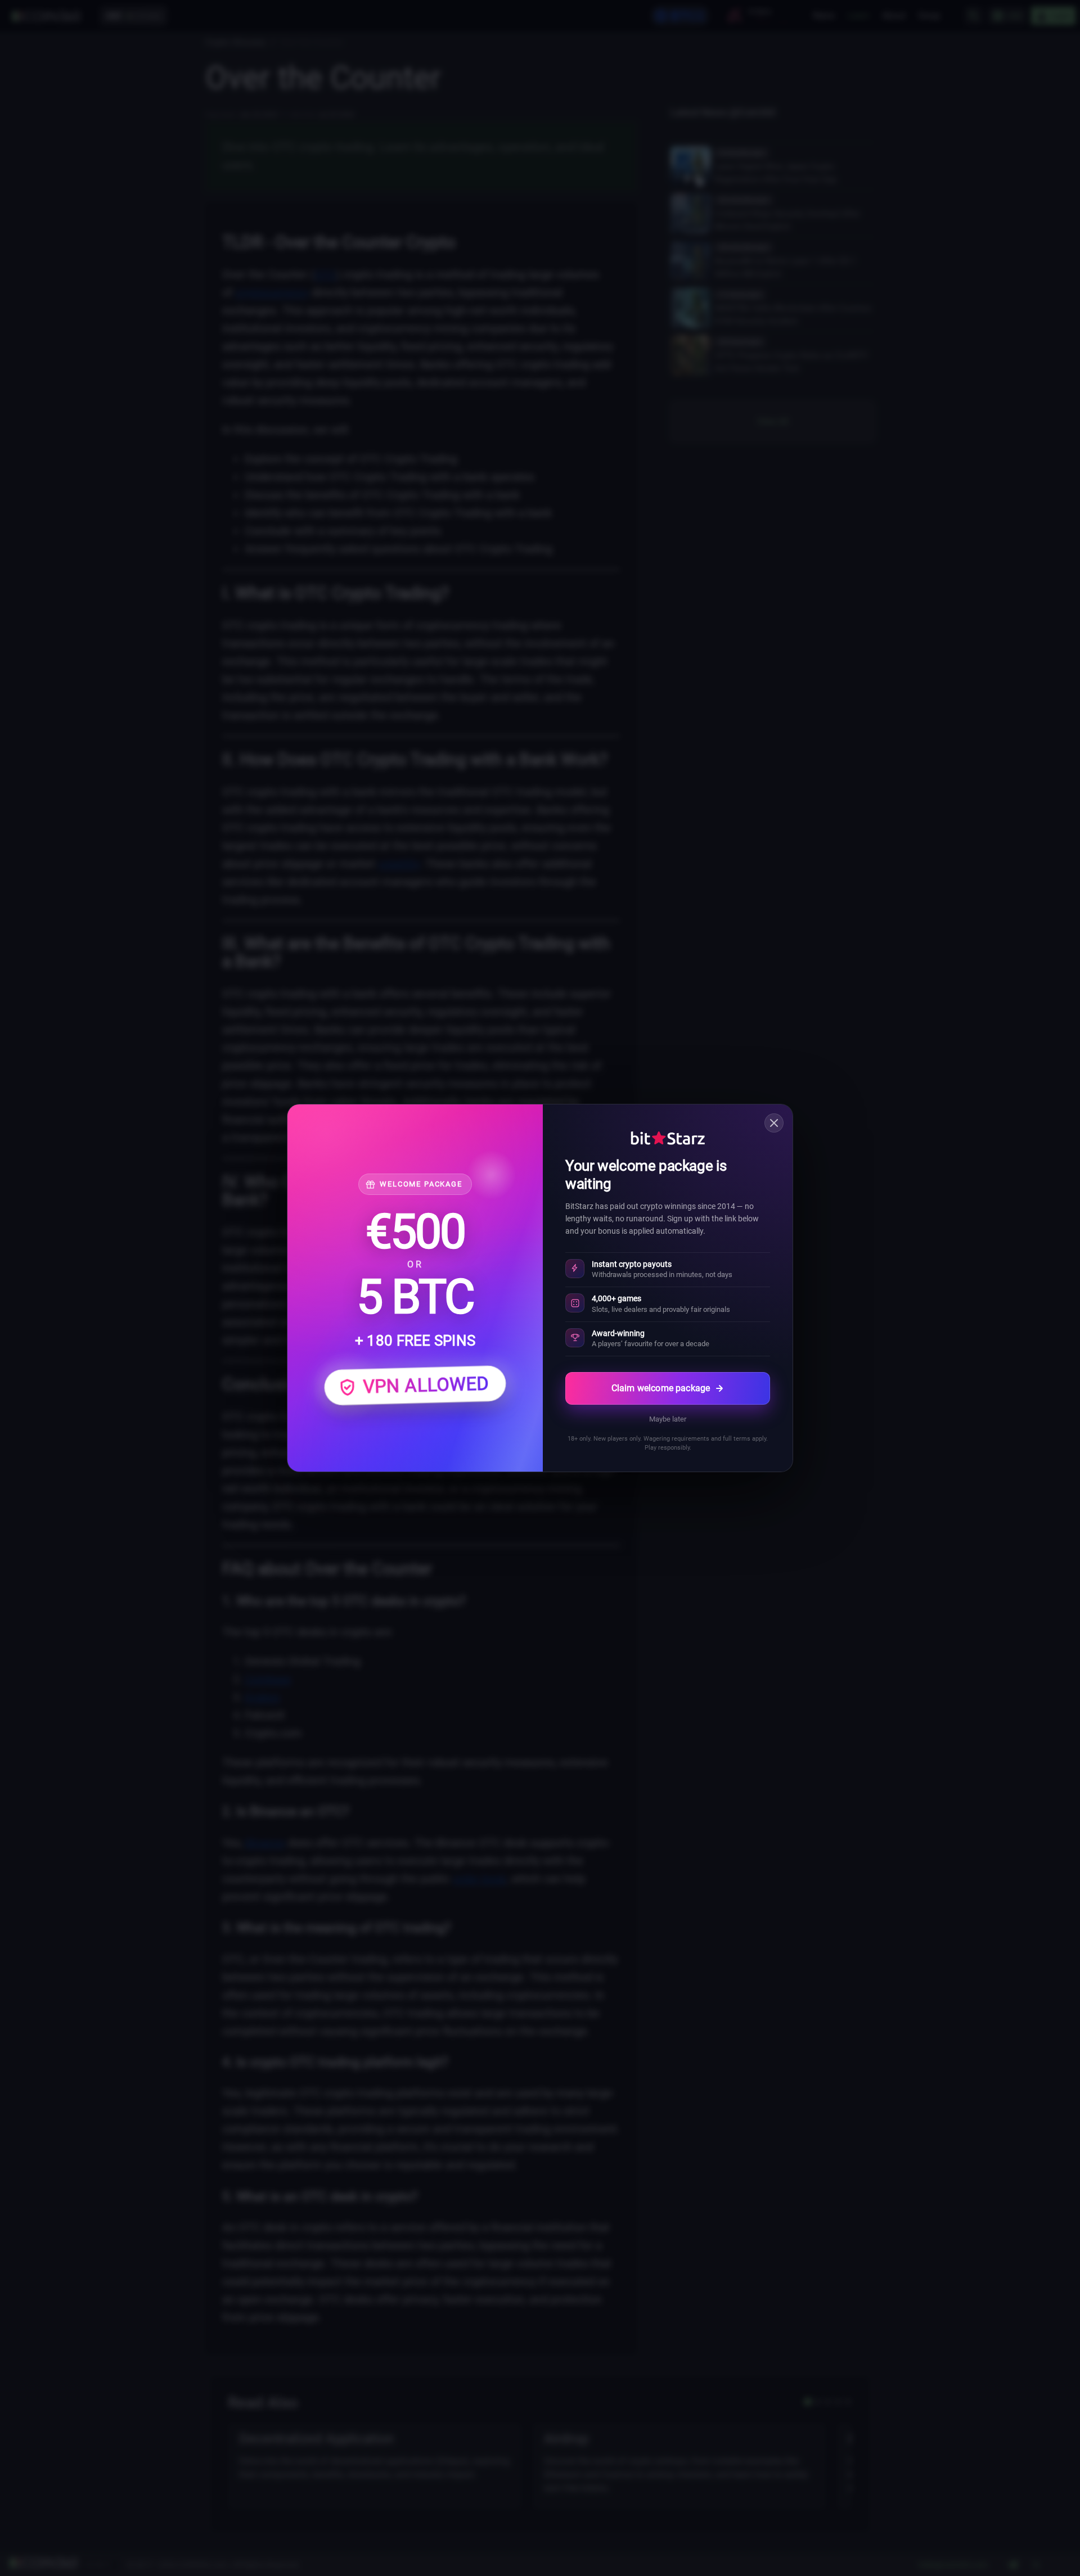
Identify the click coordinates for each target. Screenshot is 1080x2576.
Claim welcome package (661, 1388)
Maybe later (668, 1419)
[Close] (774, 1123)
